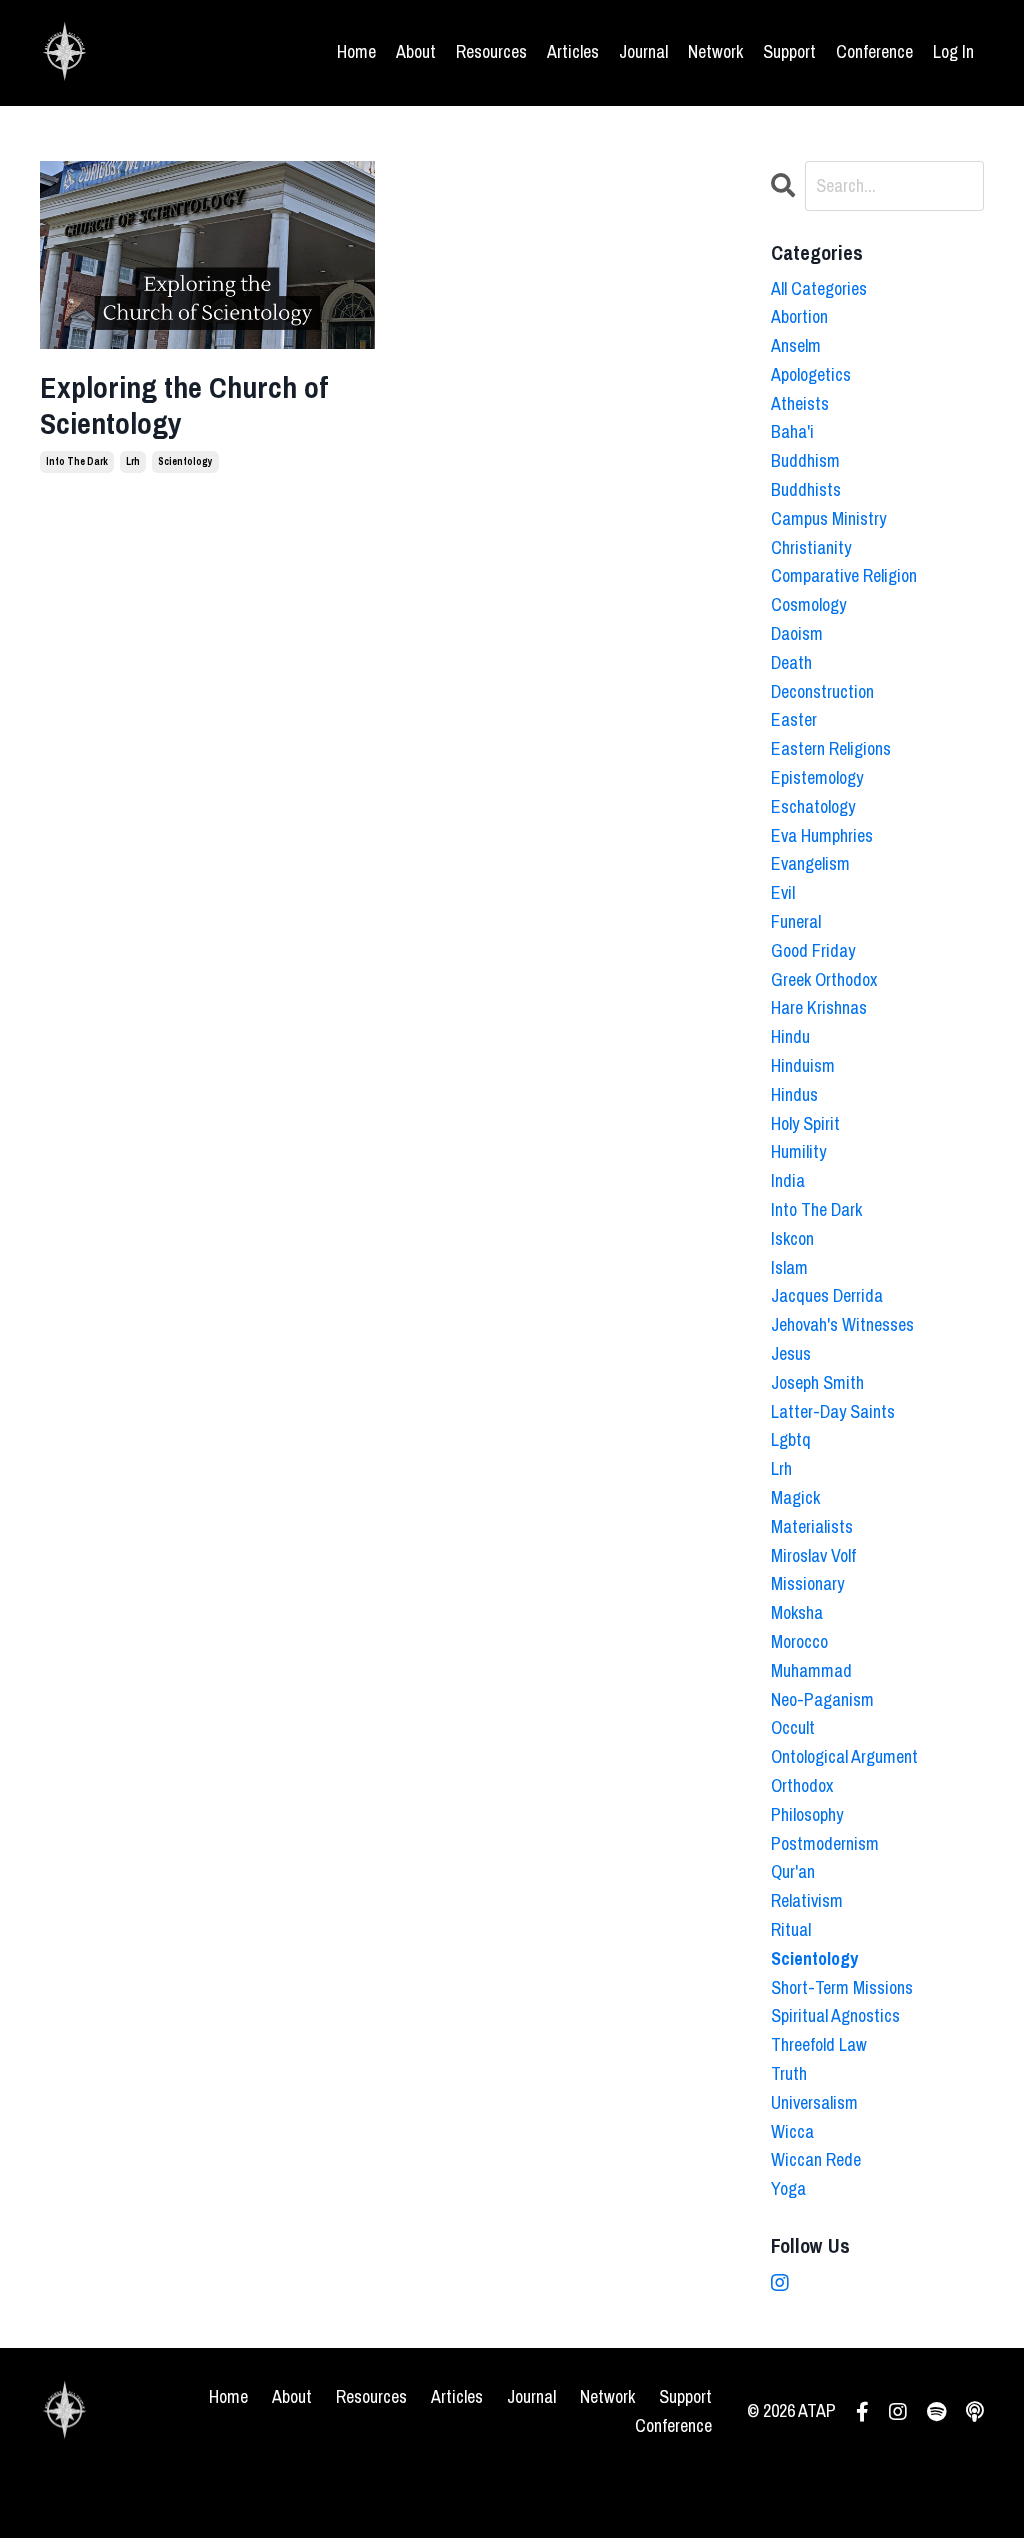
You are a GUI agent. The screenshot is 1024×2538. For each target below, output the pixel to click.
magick (795, 1497)
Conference (874, 51)
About (416, 51)
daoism (797, 633)
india (788, 1180)
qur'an (793, 1871)
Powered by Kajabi (933, 2486)
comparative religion (844, 575)
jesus (791, 1353)
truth (789, 2073)
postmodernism (825, 1843)
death (791, 662)
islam (789, 1267)
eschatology (813, 806)
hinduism (803, 1065)
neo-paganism (822, 1699)
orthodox (802, 1785)
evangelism (810, 863)
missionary (807, 1583)
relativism (807, 1900)
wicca (792, 2131)
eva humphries (822, 835)
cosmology (808, 604)
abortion (799, 316)
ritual (791, 1929)
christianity (811, 547)
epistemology (817, 777)
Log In (953, 51)
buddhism (805, 460)
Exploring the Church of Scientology (184, 405)
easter (794, 719)
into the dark (77, 461)
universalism (814, 2102)
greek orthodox (824, 979)
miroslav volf (813, 1555)
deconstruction (822, 691)
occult (793, 1727)
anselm (796, 345)
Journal (643, 51)
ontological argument (844, 1756)
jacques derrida (827, 1295)
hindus (794, 1094)
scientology (185, 461)
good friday (813, 950)
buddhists (806, 489)
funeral (796, 921)
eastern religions (831, 748)
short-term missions (842, 1987)
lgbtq (791, 1439)
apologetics (811, 374)
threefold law (819, 2044)
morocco (799, 1641)
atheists (800, 403)
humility (798, 1151)
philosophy (807, 1814)
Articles (573, 51)
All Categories (819, 288)
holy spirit (805, 1123)
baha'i (792, 431)
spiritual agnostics (835, 2015)
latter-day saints (833, 1411)
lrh (133, 461)
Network (715, 51)
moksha (797, 1612)
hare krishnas (819, 1007)
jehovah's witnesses (842, 1324)
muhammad (811, 1670)
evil (783, 892)
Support (789, 51)
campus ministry (828, 518)
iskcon (792, 1238)
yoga (788, 2188)
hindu (790, 1036)
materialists (812, 1526)
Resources (491, 51)
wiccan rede (816, 2159)
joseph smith (817, 1382)
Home (356, 51)
